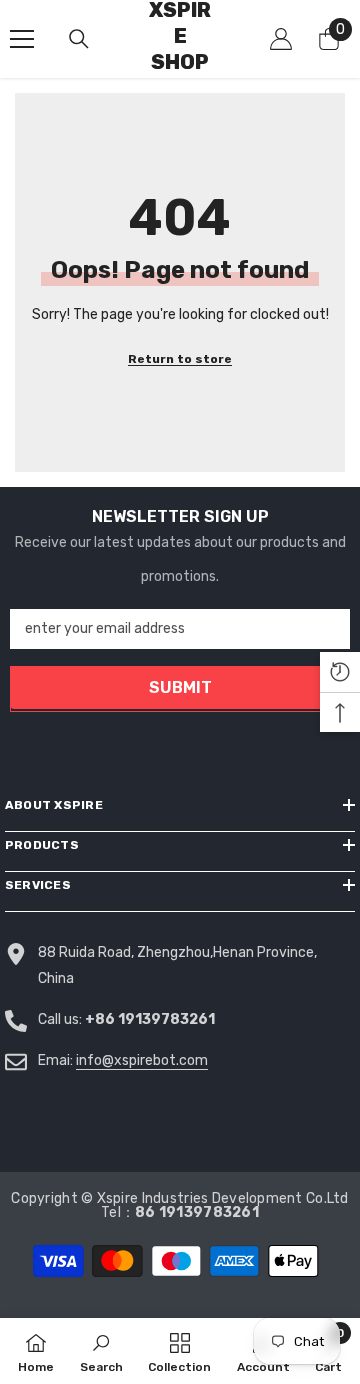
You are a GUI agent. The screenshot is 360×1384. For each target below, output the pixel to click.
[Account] (281, 39)
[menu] (22, 39)
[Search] (79, 39)
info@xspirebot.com (142, 1060)
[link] (101, 1351)
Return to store (180, 359)
